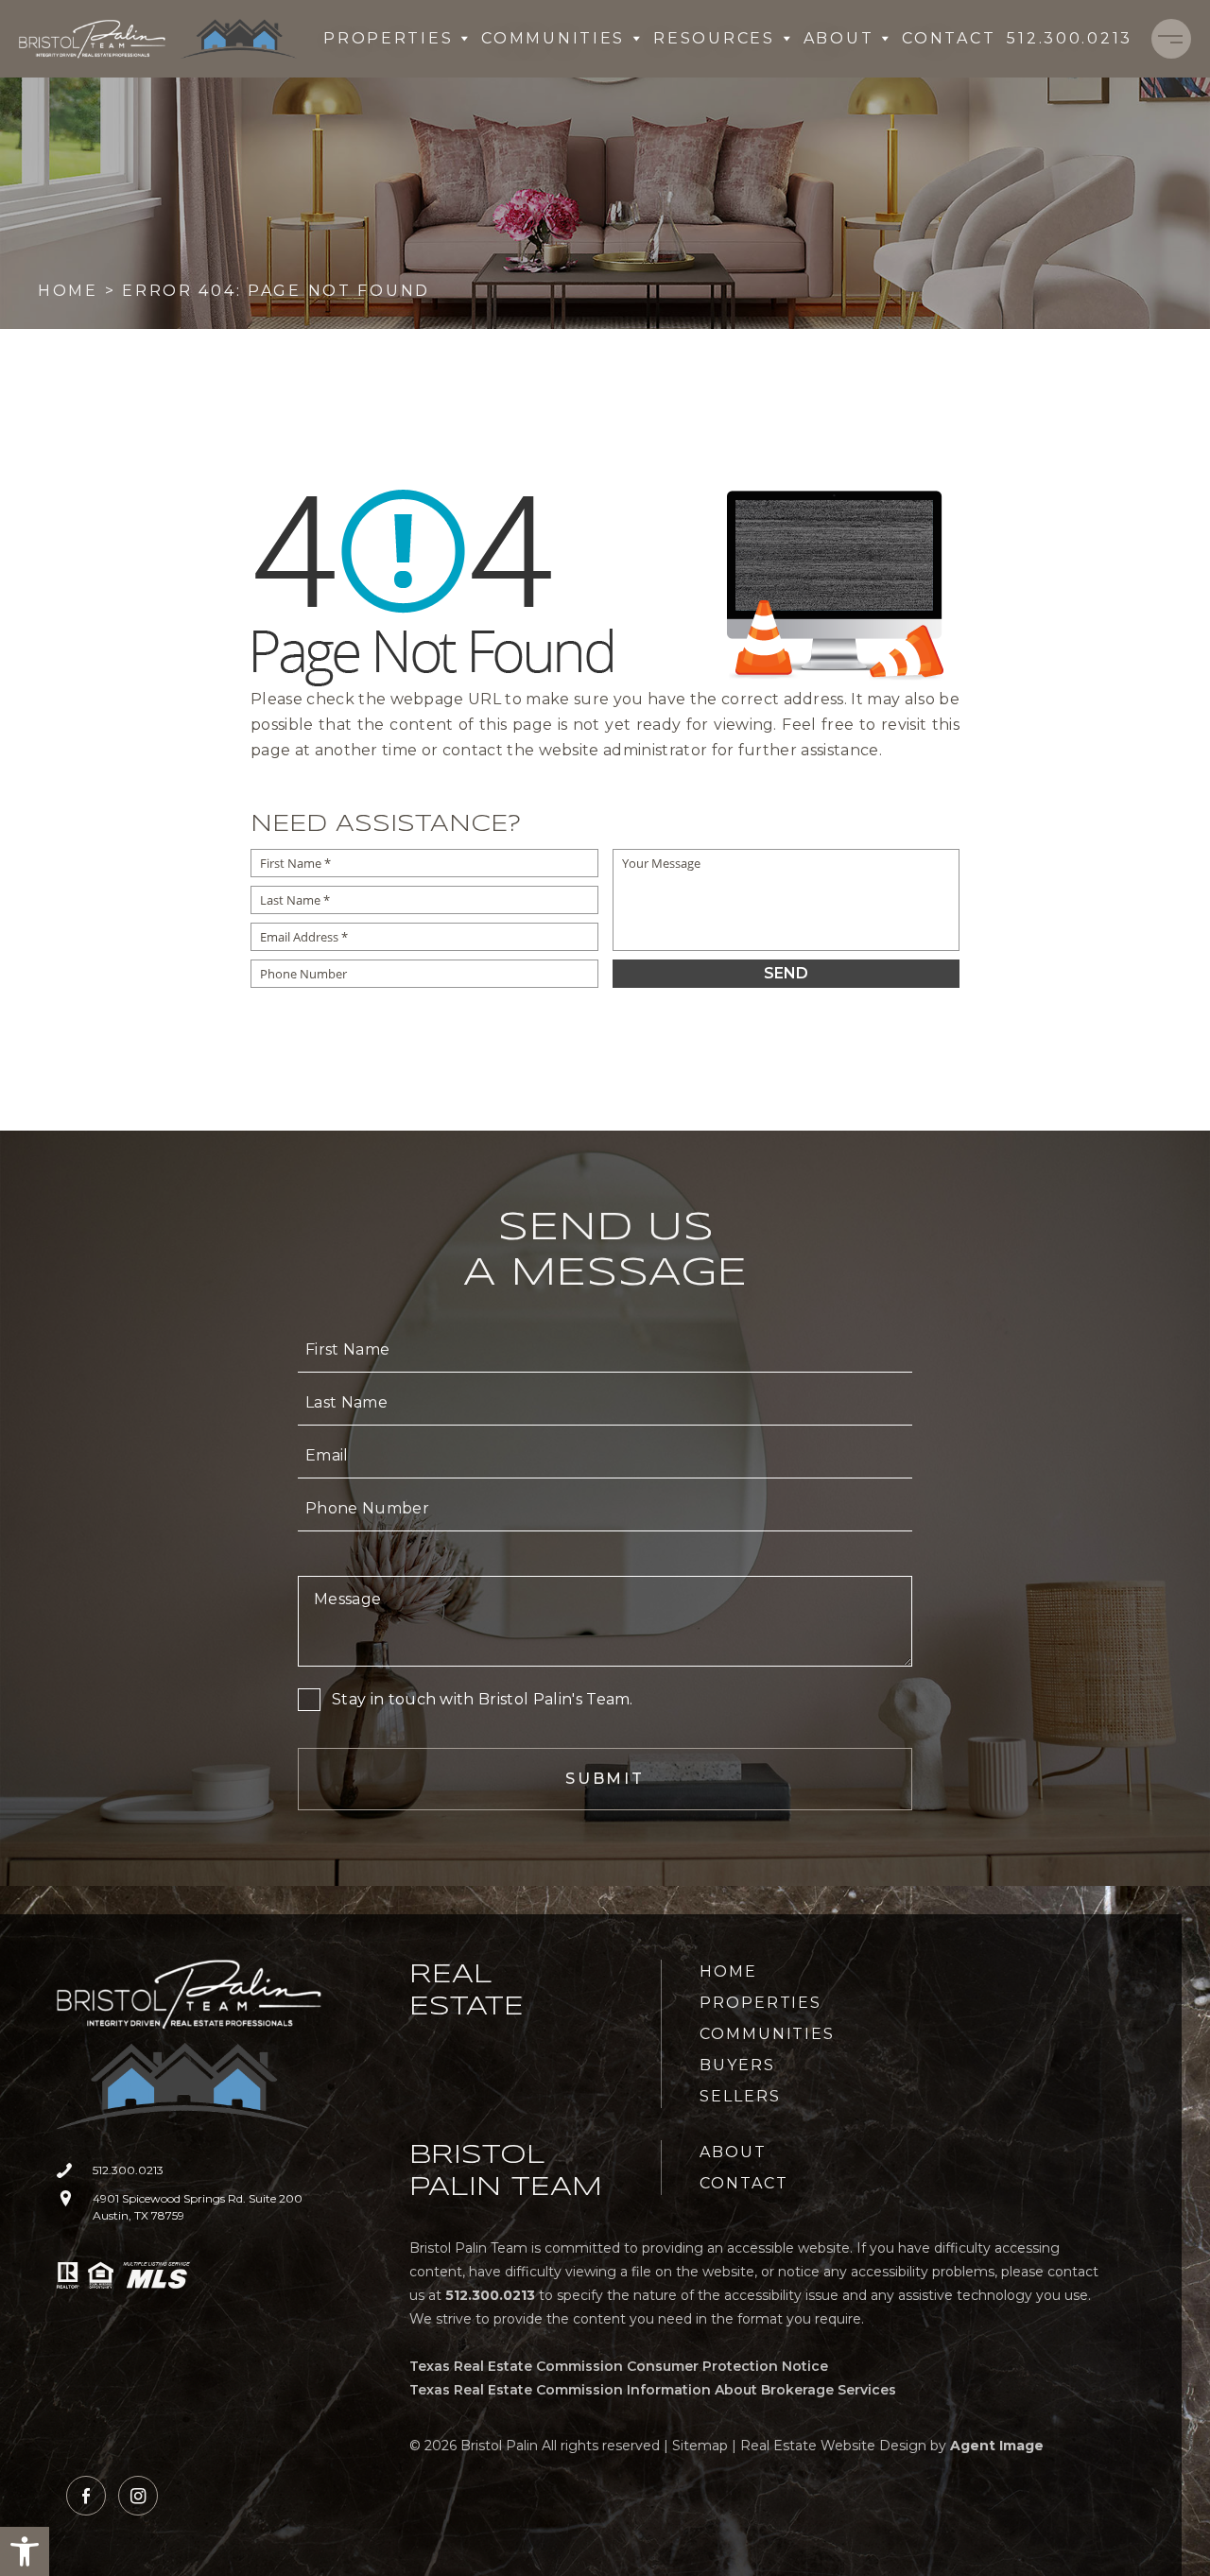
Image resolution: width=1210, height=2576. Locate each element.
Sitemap (700, 2446)
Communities (553, 38)
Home (728, 1971)
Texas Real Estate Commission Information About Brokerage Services (653, 2390)
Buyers (737, 2065)
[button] (25, 2551)
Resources (714, 38)
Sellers (740, 2096)
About (839, 38)
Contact (949, 38)
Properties (388, 38)
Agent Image (997, 2446)
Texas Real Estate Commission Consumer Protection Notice (619, 2366)
